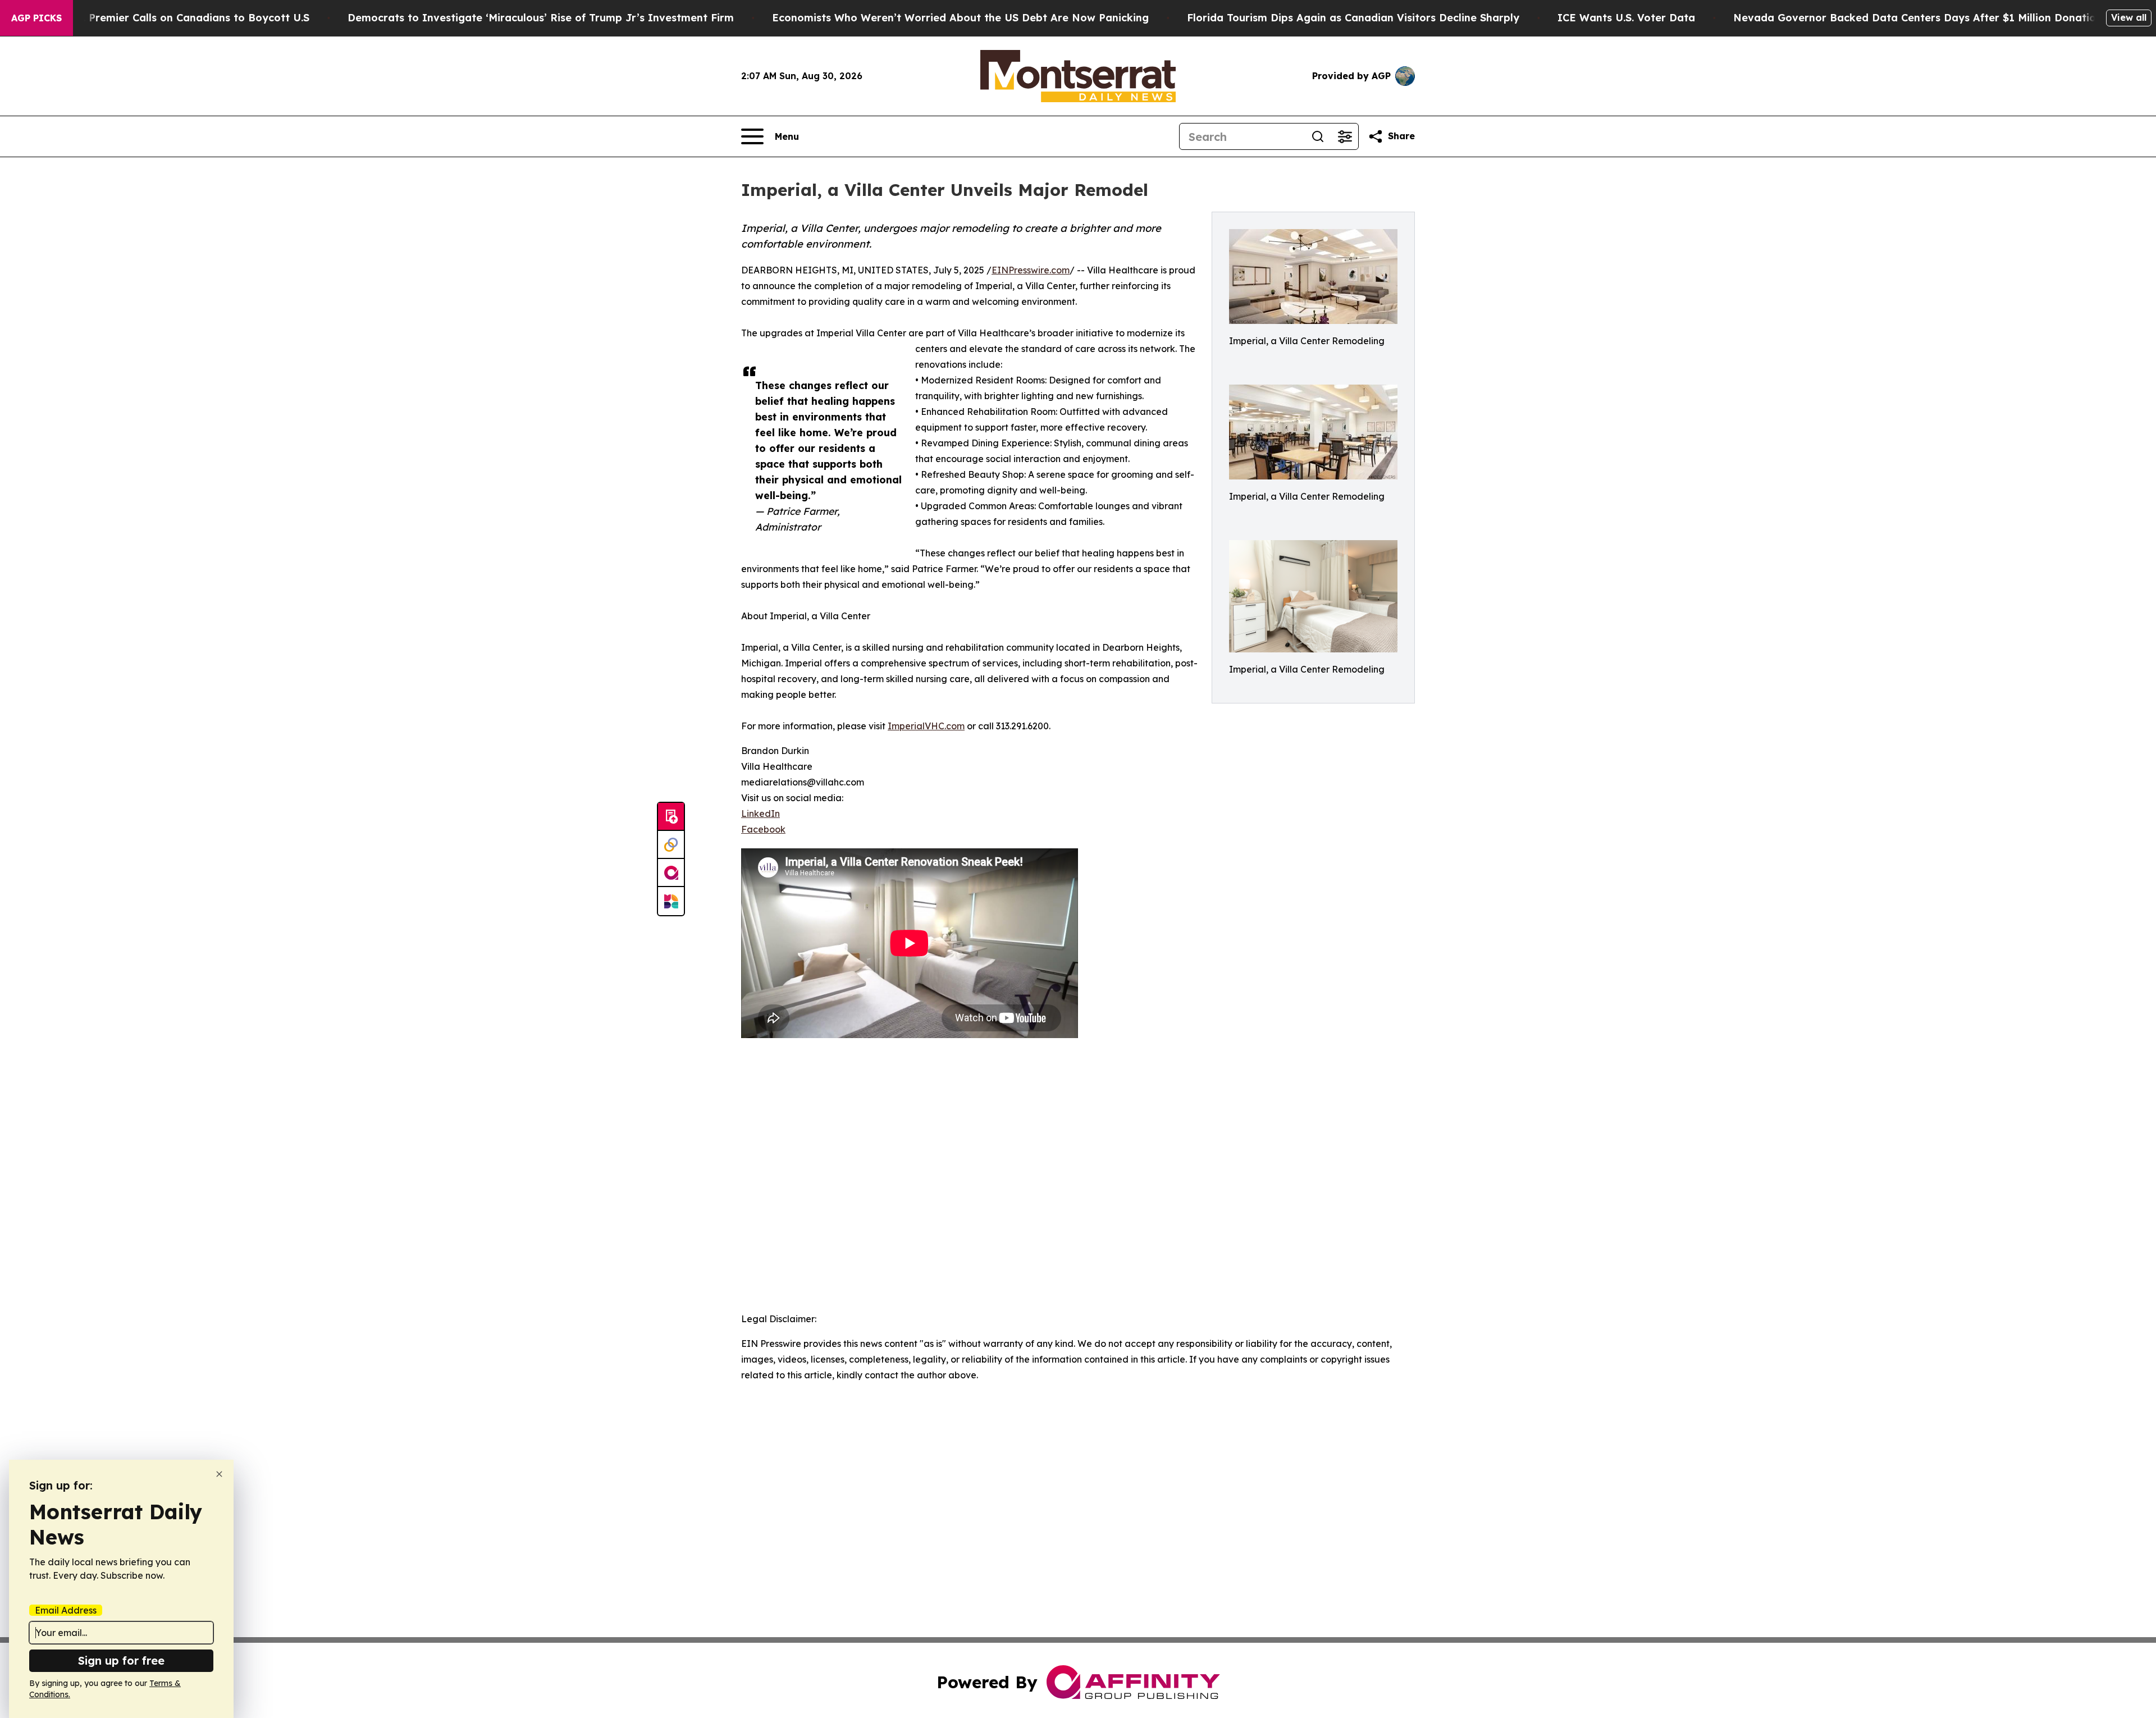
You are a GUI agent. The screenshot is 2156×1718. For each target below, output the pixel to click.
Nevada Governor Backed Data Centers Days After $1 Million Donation (1918, 18)
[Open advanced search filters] (1345, 136)
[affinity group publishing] (671, 873)
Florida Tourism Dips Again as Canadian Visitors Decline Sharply (1353, 18)
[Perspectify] (671, 845)
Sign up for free (121, 1660)
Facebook (763, 829)
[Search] (1318, 136)
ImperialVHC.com (926, 726)
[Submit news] (671, 817)
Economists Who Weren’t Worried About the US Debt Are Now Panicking (960, 18)
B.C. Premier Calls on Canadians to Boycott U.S (188, 18)
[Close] (219, 1474)
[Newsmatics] (671, 901)
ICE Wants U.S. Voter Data (1626, 18)
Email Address (66, 1610)
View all (2129, 17)
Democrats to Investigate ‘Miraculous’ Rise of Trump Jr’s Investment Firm (541, 18)
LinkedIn (760, 814)
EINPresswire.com (1031, 270)
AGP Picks (36, 18)
